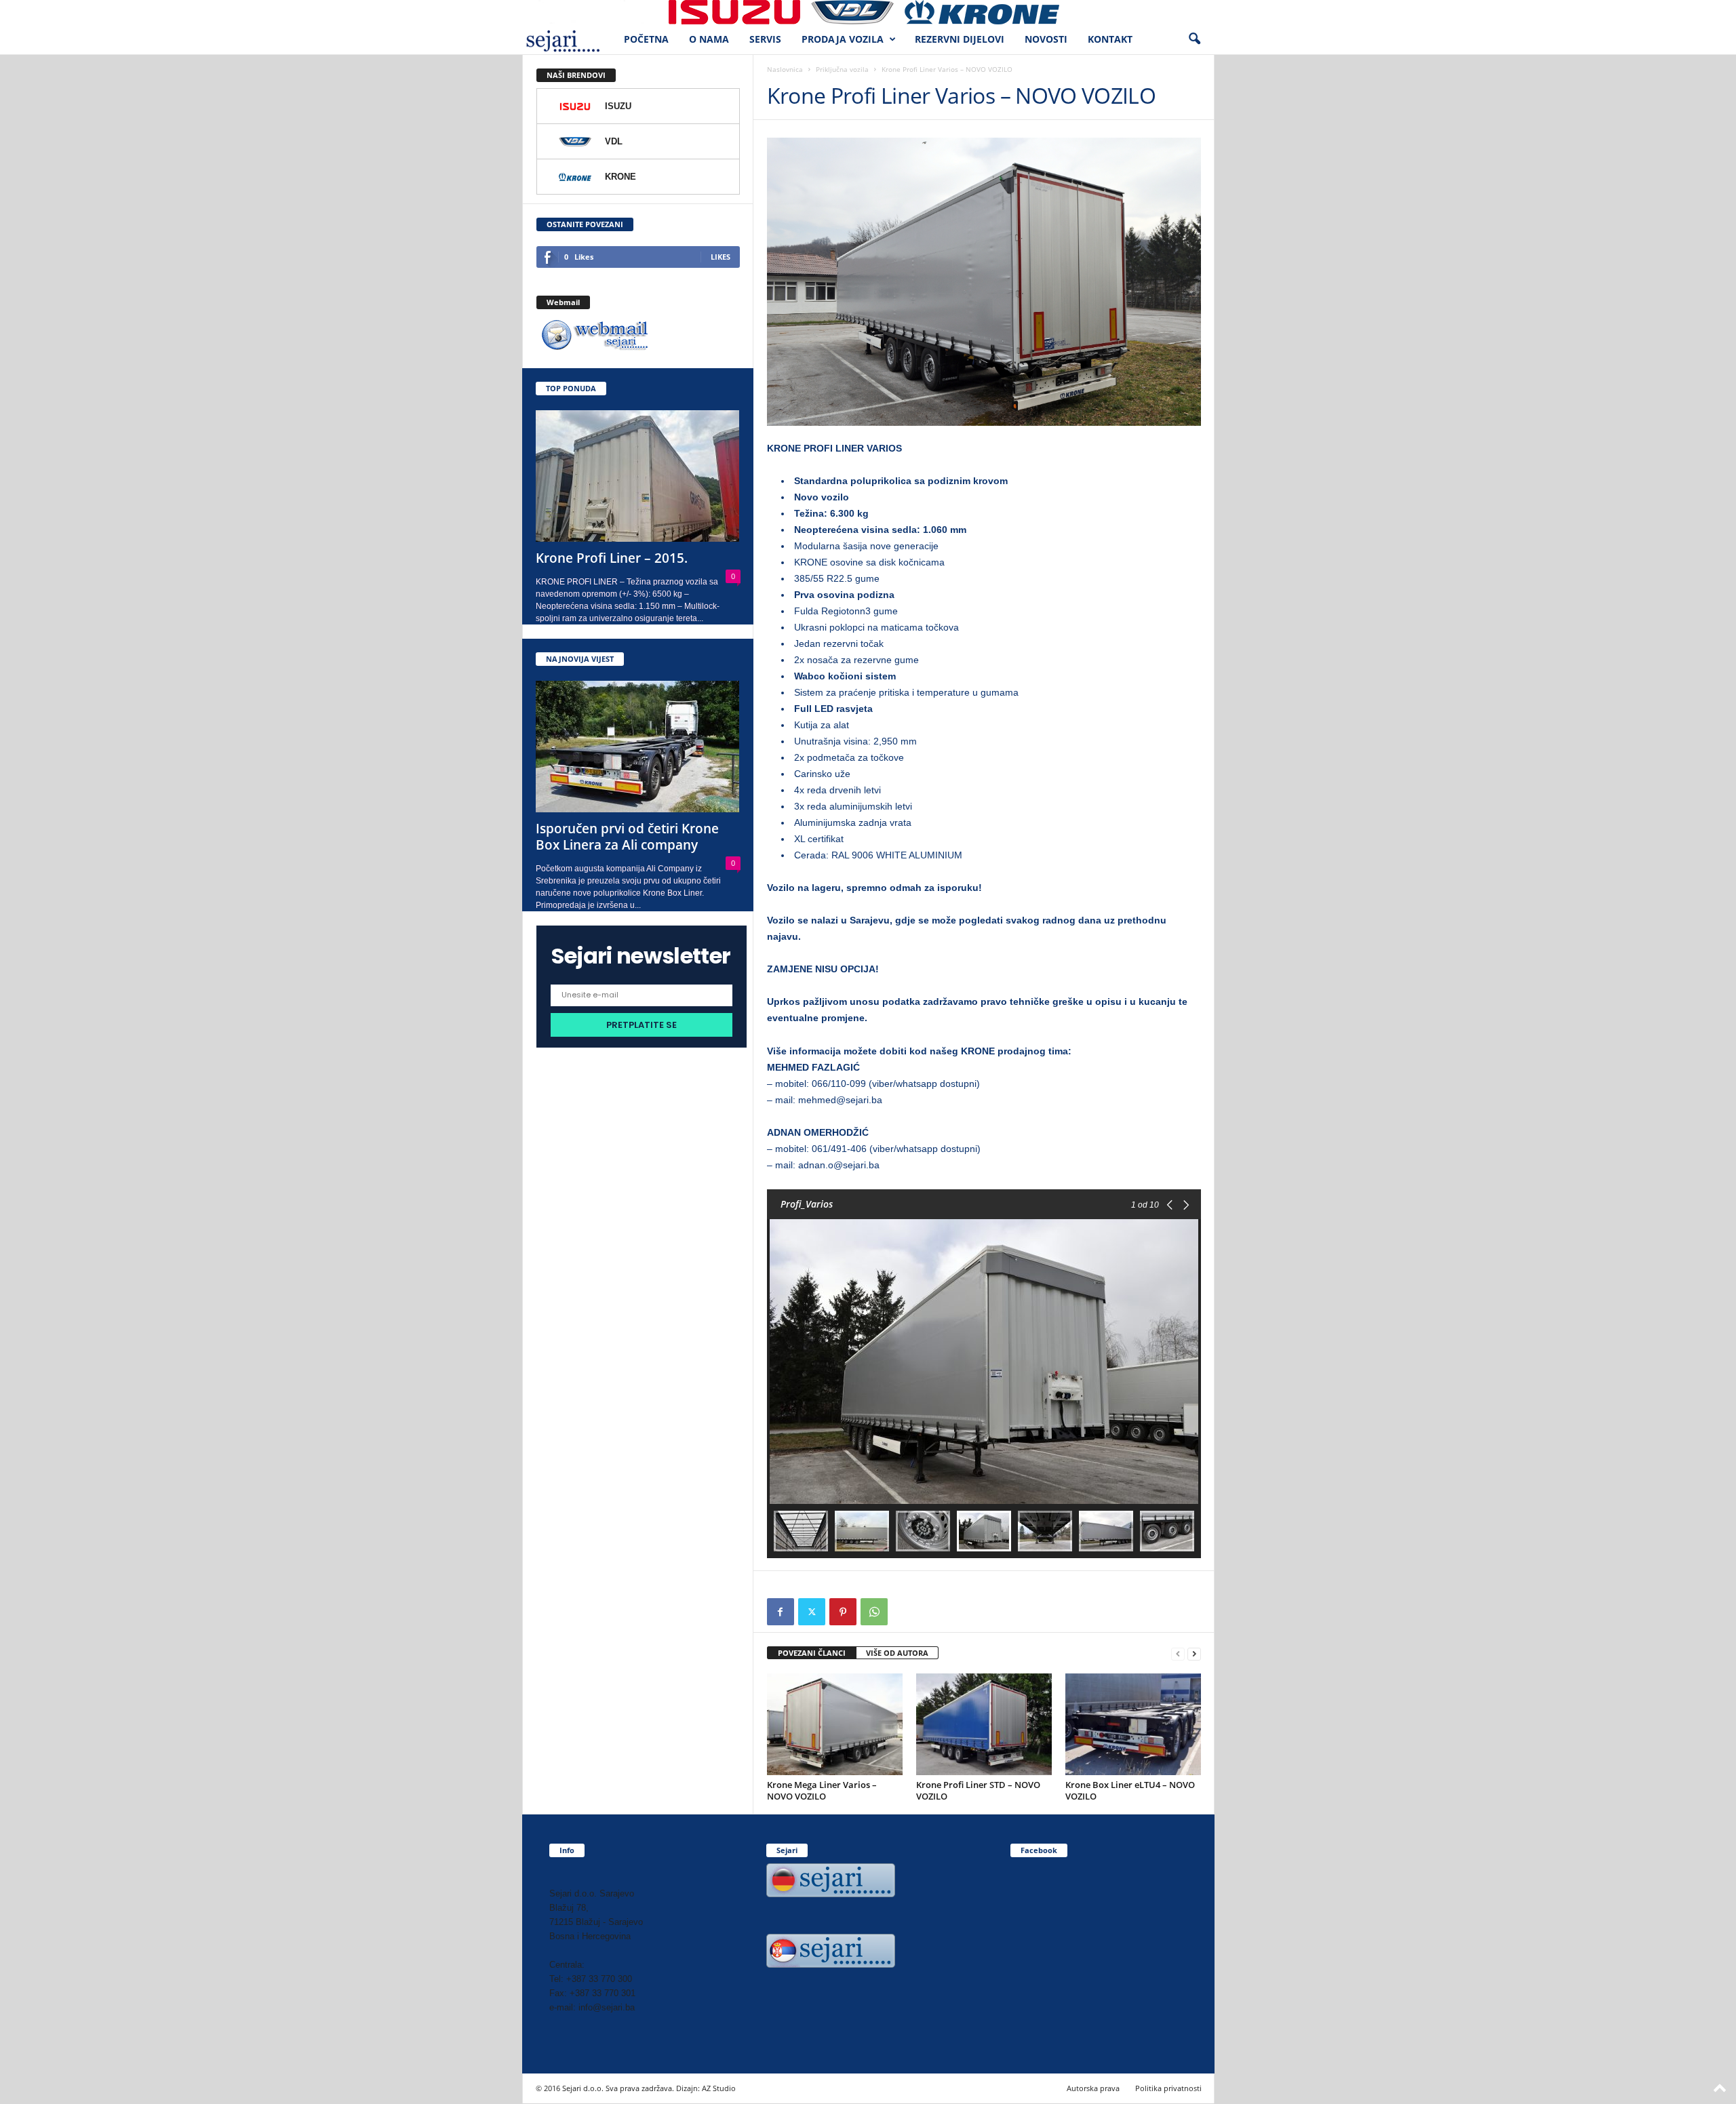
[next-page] (1194, 1653)
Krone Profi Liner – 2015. (612, 558)
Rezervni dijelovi (960, 39)
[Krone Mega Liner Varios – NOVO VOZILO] (835, 1724)
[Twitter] (812, 1612)
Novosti (1046, 39)
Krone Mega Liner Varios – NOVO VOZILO (822, 1790)
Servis (765, 39)
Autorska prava (1093, 2088)
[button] (1194, 39)
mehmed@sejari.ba (840, 1100)
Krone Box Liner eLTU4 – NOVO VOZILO (1130, 1790)
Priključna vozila (842, 69)
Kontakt (1110, 39)
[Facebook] (781, 1612)
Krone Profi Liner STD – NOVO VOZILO (978, 1790)
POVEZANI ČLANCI (812, 1653)
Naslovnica (785, 69)
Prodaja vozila (843, 39)
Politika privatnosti (1168, 2088)
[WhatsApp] (874, 1612)
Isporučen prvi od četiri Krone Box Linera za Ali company (627, 837)
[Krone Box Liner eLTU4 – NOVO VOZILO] (1133, 1724)
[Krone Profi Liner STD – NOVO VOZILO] (984, 1724)
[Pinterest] (843, 1612)
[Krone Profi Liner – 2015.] (638, 476)
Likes (721, 257)
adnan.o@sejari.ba (839, 1165)
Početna (646, 39)
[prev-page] (1178, 1653)
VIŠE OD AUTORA (897, 1653)
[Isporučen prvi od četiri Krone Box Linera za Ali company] (638, 747)
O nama (709, 39)
